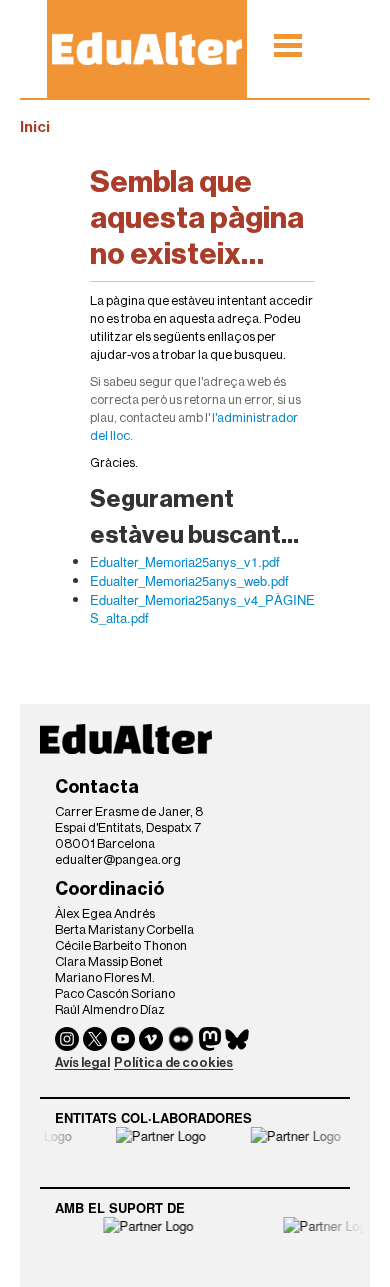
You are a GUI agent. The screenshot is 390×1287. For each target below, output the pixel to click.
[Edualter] (147, 48)
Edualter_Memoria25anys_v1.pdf (185, 561)
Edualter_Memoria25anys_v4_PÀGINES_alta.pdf (202, 608)
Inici (35, 127)
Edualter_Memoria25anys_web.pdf (189, 580)
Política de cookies (173, 1062)
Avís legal (82, 1062)
